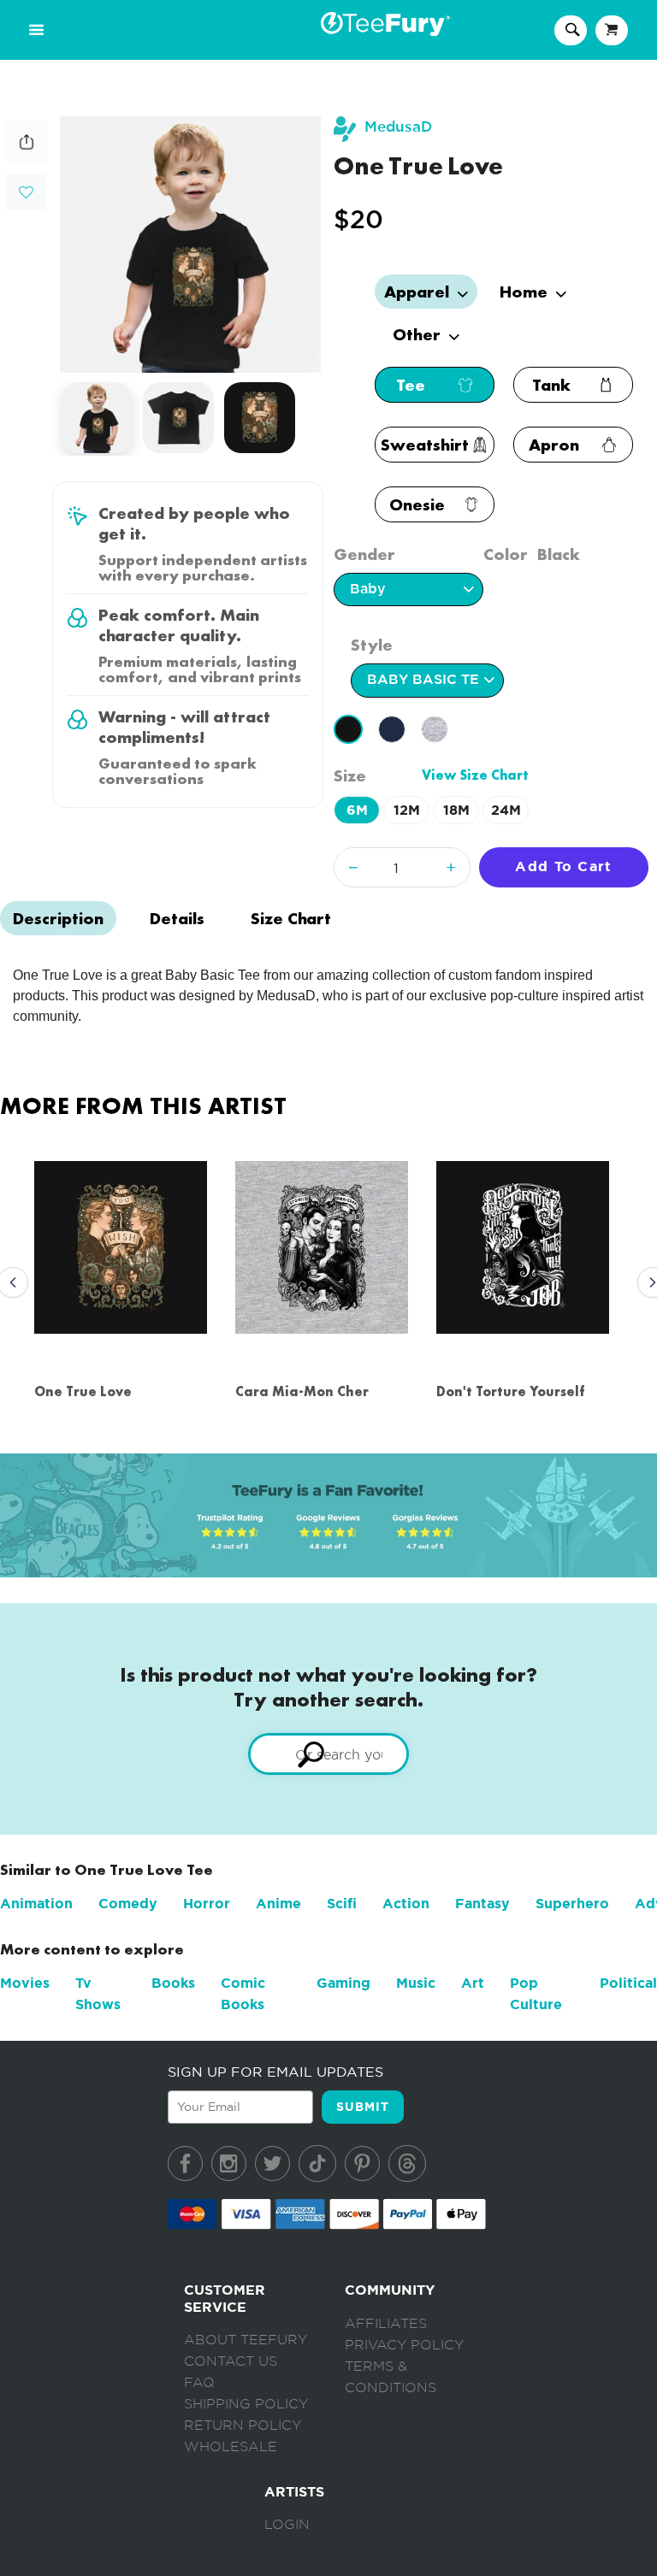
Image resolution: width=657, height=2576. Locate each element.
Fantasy (482, 1904)
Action (406, 1904)
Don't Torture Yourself (511, 1391)
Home (526, 292)
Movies (25, 1983)
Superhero (572, 1904)
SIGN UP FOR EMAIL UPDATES (275, 2072)
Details (177, 918)
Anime (278, 1904)
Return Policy (243, 2426)
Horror (207, 1904)
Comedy (128, 1904)
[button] (26, 190)
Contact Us (231, 2361)
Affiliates (386, 2324)
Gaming (343, 1983)
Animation (36, 1904)
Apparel (419, 292)
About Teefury (246, 2340)
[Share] (27, 159)
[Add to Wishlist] (26, 193)
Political (628, 1983)
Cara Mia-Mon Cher (302, 1391)
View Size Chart (475, 775)
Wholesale (231, 2447)
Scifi (342, 1904)
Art (473, 1983)
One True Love (83, 1391)
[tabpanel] (191, 245)
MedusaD (398, 127)
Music (416, 1983)
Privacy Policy (404, 2345)
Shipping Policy (246, 2404)
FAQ (199, 2383)
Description (58, 918)
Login (287, 2525)
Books (173, 1983)
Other (419, 334)
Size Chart (291, 918)
